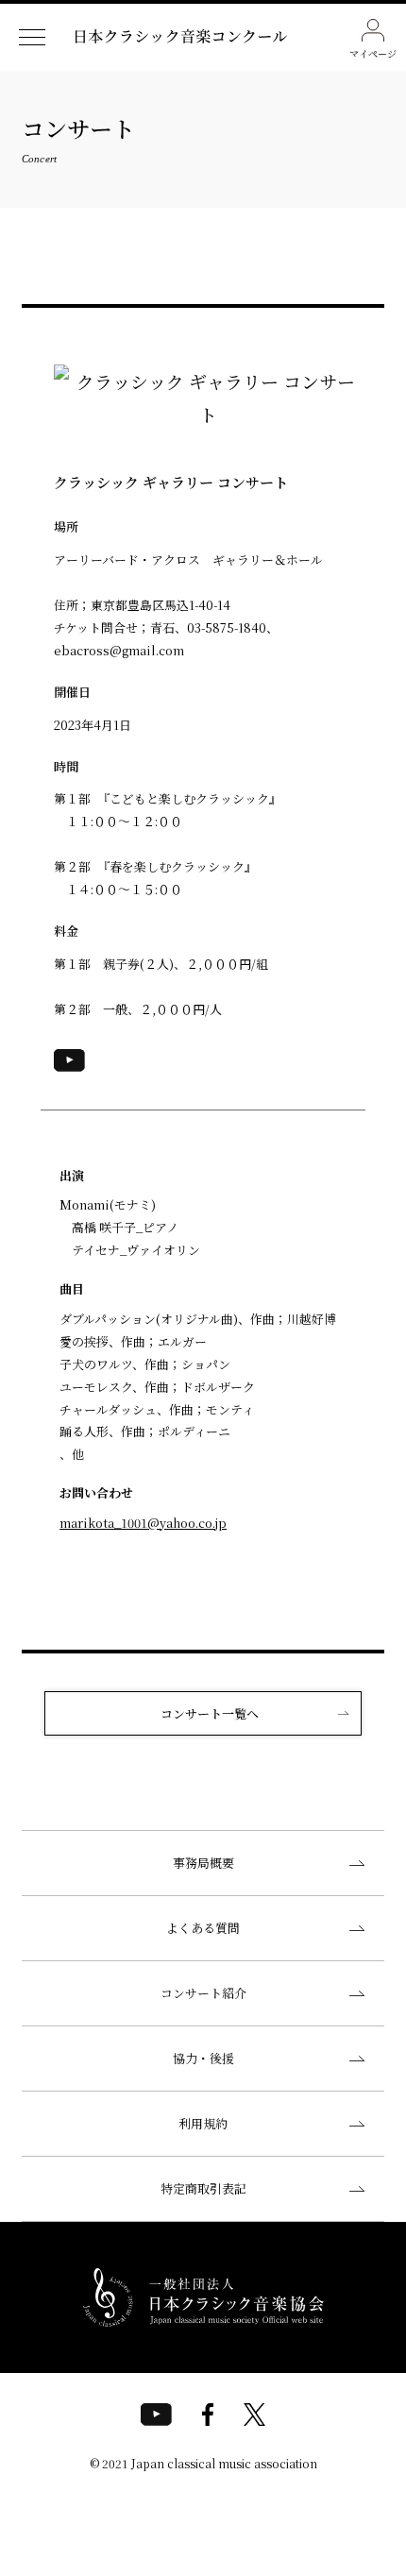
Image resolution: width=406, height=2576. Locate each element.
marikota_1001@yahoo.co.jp (143, 1523)
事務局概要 (203, 1863)
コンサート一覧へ (210, 1713)
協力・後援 (203, 2058)
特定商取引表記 (203, 2188)
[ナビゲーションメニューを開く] (32, 37)
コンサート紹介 (203, 1993)
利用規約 (203, 2123)
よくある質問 (203, 1928)
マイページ (373, 53)
